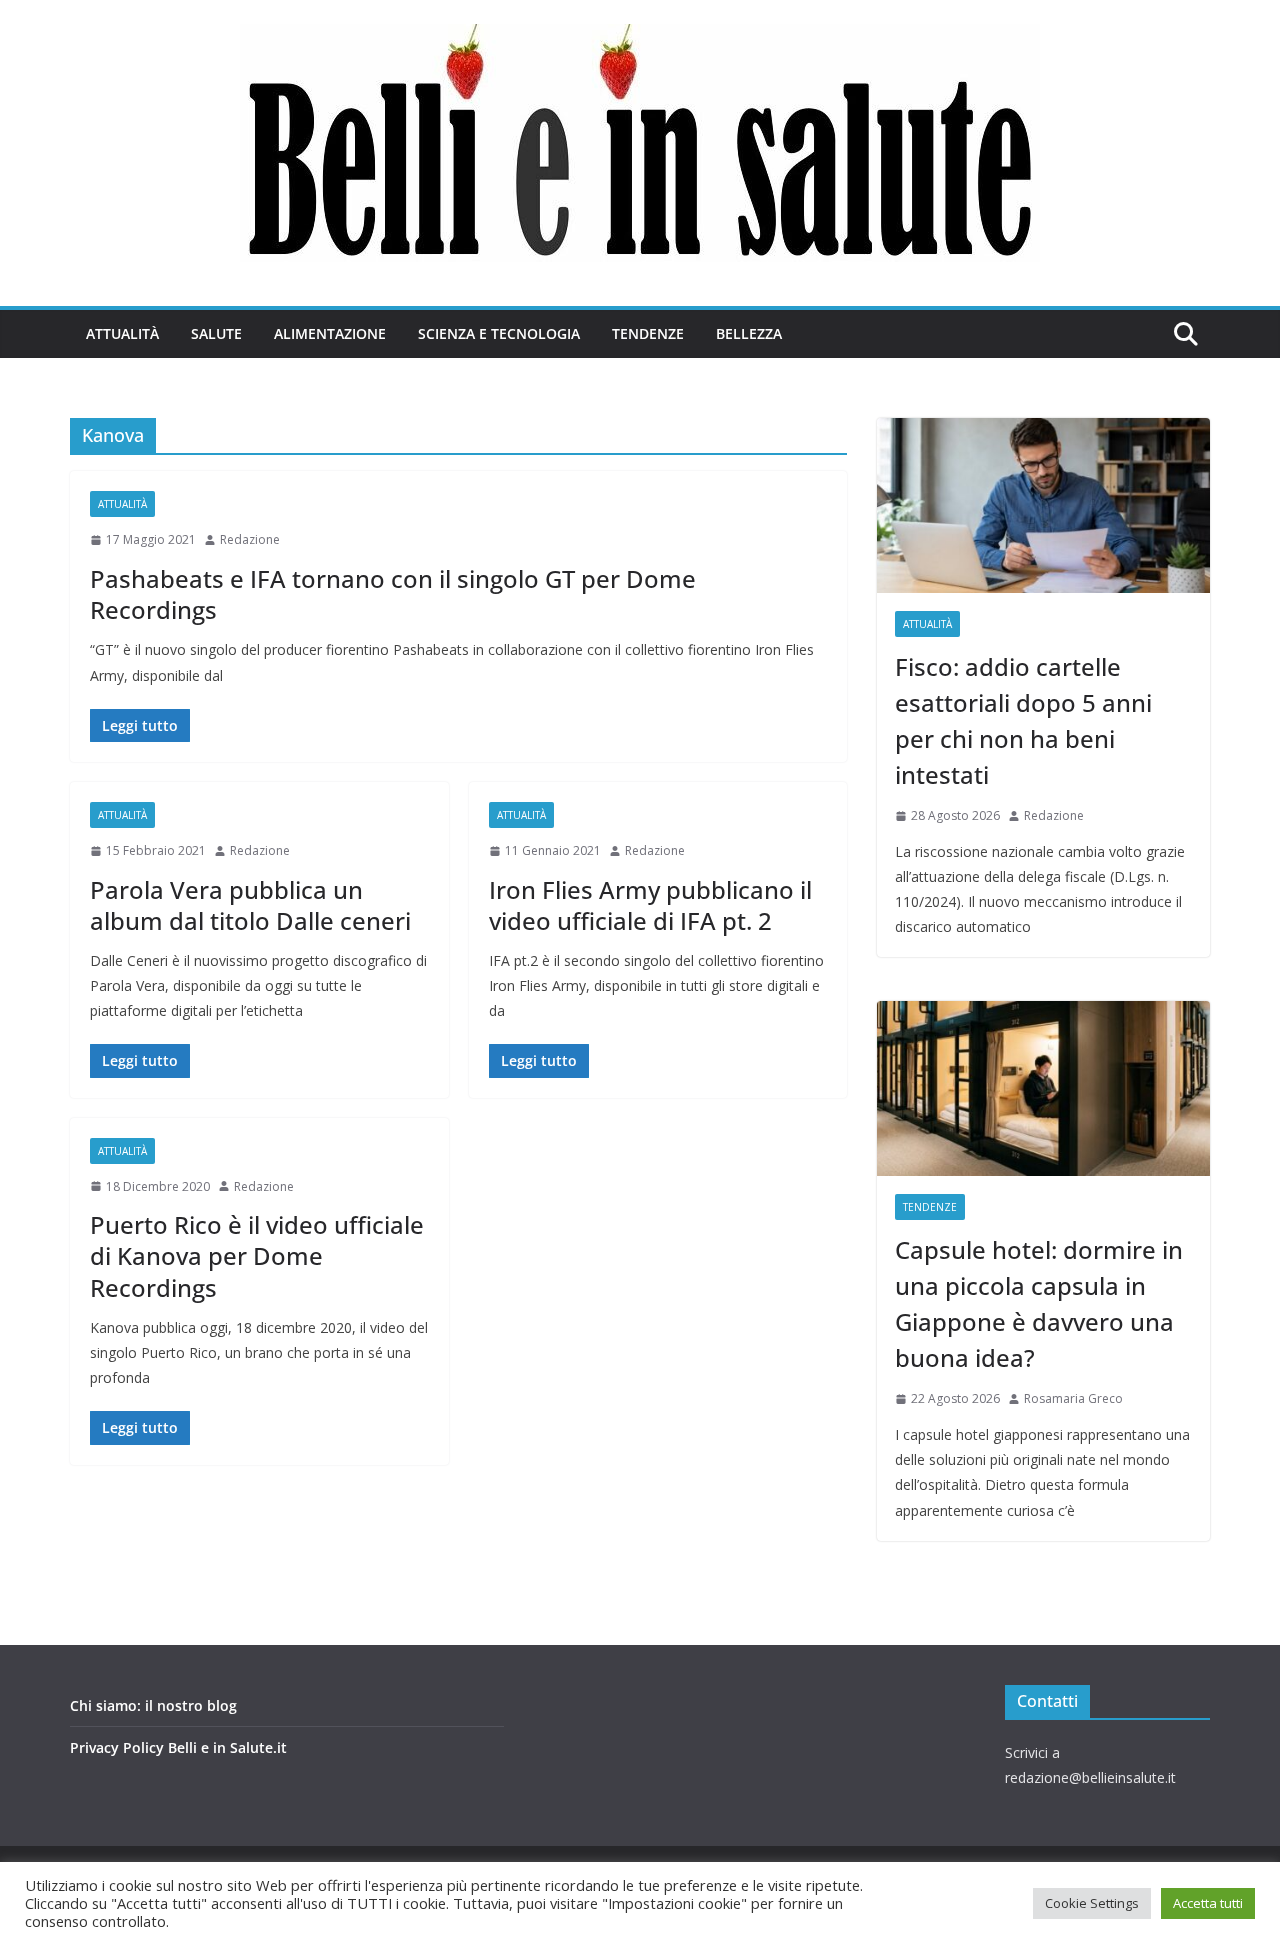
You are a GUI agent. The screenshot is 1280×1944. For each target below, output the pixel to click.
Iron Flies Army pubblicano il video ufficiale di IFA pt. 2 (650, 905)
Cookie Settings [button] (1092, 1903)
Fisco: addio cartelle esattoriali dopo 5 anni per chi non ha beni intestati (1023, 720)
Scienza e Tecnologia (499, 333)
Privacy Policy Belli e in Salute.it (178, 1747)
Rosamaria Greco (1073, 1398)
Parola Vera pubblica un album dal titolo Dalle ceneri (250, 905)
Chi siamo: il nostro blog (153, 1705)
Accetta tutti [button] (1208, 1903)
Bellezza (749, 333)
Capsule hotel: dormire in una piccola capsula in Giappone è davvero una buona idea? (1039, 1303)
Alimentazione (330, 333)
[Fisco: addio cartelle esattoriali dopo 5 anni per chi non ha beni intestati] (1043, 505)
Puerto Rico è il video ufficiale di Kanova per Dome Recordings (257, 1255)
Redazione (250, 539)
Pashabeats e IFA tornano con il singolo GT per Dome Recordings (393, 594)
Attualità (122, 333)
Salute (216, 333)
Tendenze (648, 333)
